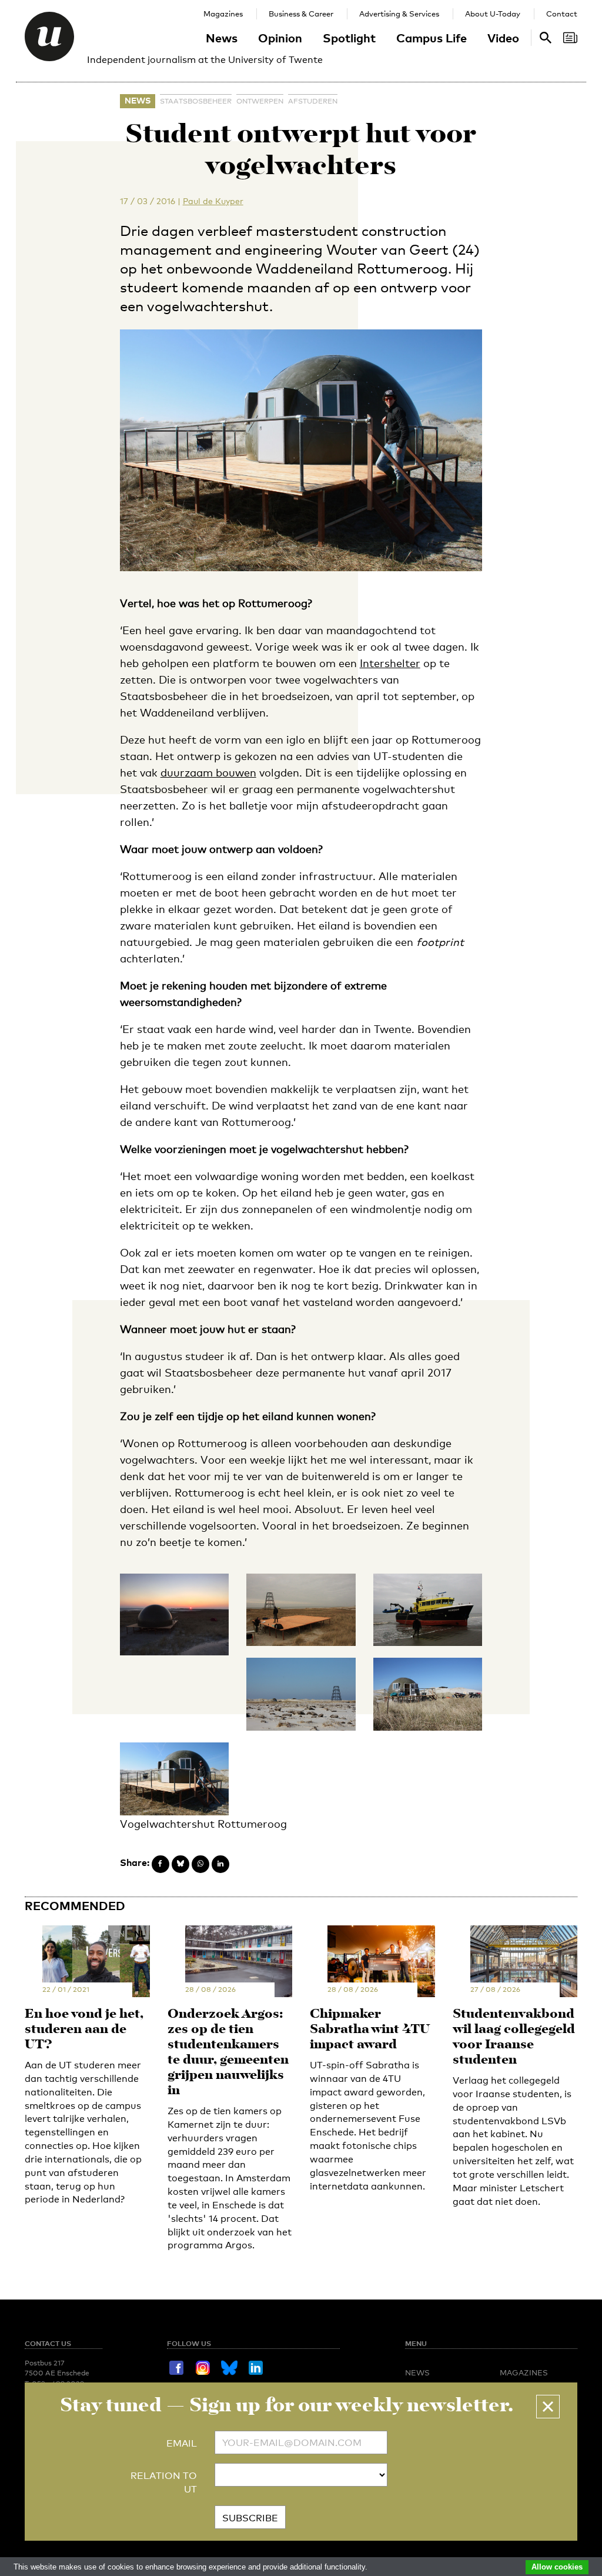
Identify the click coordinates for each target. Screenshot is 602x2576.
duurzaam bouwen (208, 772)
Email (182, 2443)
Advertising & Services (399, 14)
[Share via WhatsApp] (200, 1864)
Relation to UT (164, 2482)
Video (503, 38)
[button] (548, 2407)
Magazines (223, 14)
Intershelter (390, 663)
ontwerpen (260, 101)
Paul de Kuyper (213, 201)
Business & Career (301, 14)
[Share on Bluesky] (180, 1864)
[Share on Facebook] (160, 1864)
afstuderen (313, 101)
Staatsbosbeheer (196, 101)
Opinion (280, 38)
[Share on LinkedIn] (220, 1864)
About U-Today (493, 14)
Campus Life (432, 38)
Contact (562, 14)
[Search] (570, 38)
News (222, 38)
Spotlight (349, 38)
